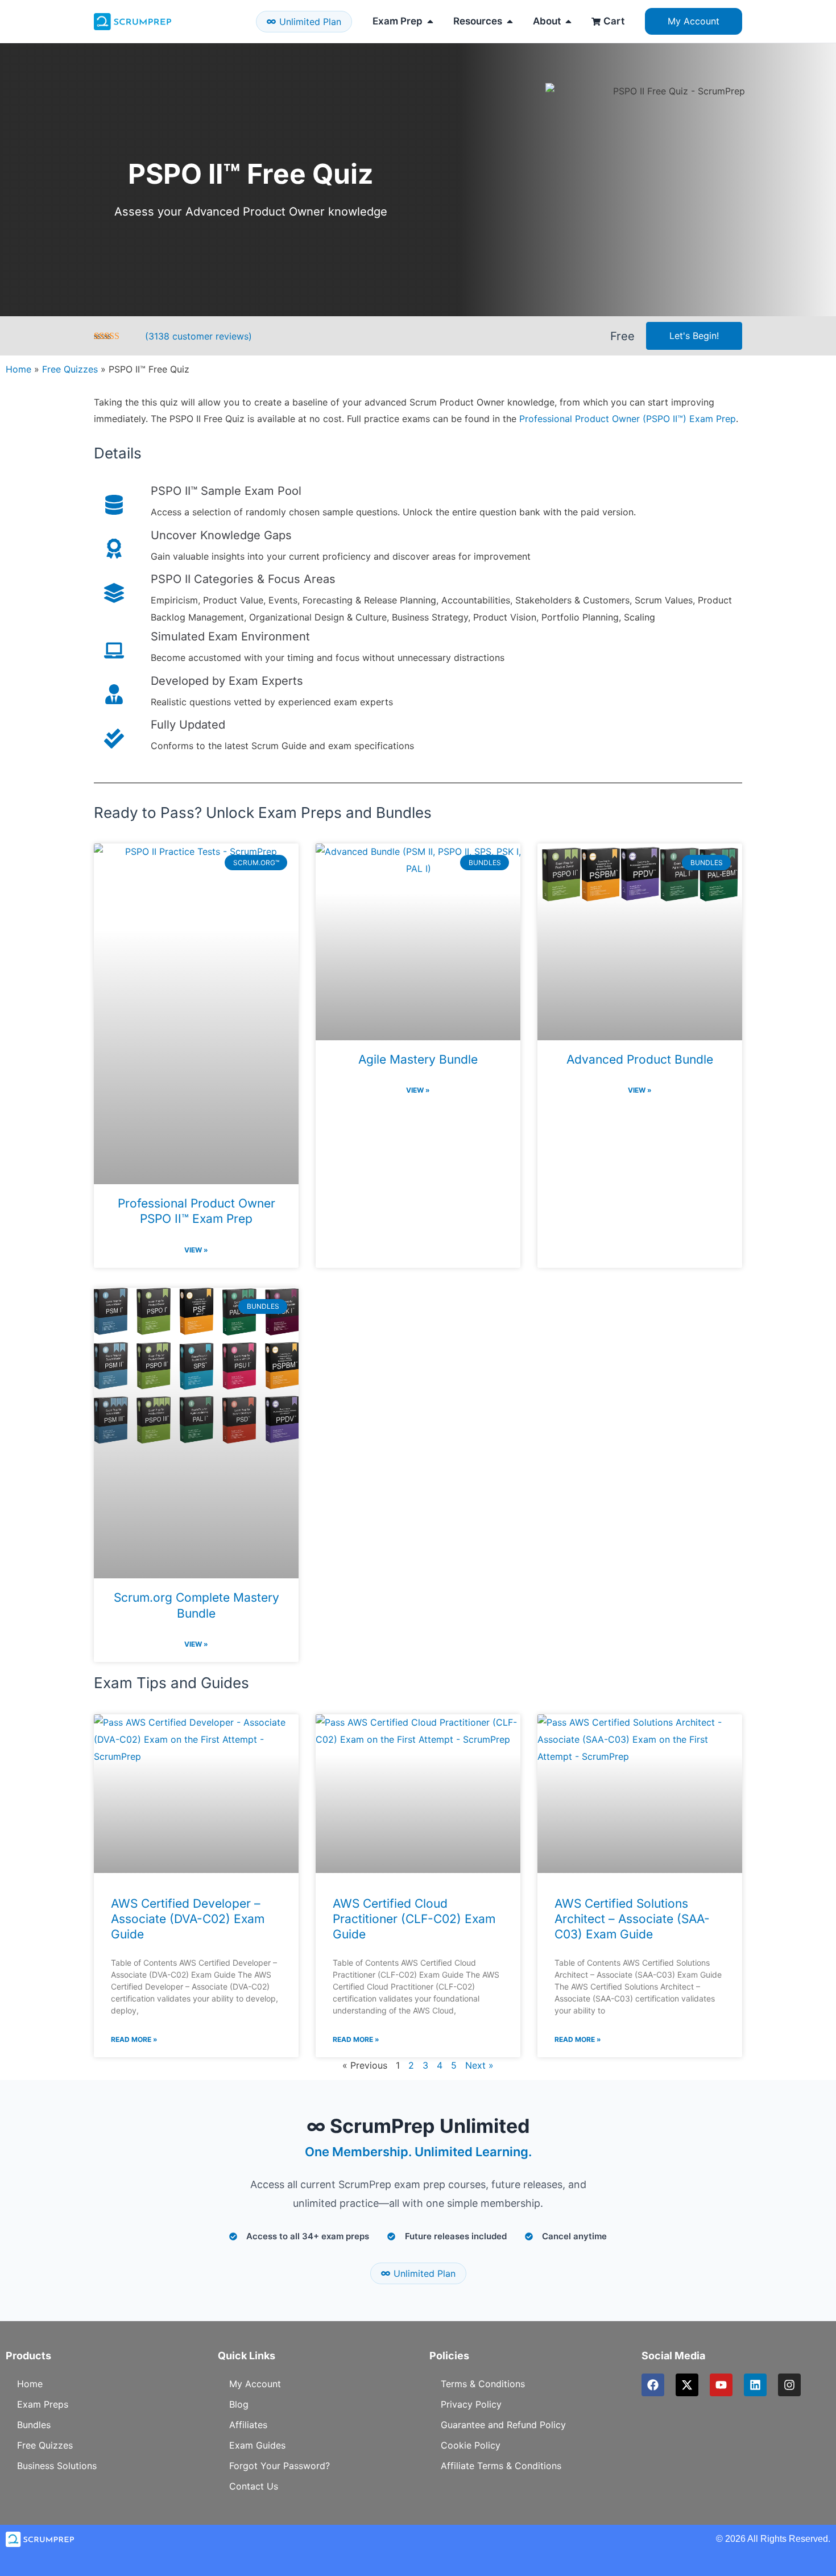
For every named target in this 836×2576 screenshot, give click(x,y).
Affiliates (248, 2425)
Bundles (34, 2425)
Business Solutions (57, 2466)
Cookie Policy (471, 2445)
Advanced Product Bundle (640, 1059)
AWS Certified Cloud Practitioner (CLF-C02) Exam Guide (414, 1919)
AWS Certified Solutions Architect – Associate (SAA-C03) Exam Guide (632, 1919)
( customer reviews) (198, 336)
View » (196, 1250)
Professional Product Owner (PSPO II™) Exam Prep (628, 419)
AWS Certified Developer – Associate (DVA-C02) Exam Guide (188, 1919)
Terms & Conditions (483, 2384)
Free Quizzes (70, 369)
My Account (255, 2384)
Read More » (134, 2039)
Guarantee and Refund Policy (503, 2425)
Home (18, 369)
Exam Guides (257, 2445)
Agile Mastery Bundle (418, 1059)
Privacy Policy (471, 2404)
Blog (239, 2404)
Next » (479, 2065)
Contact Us (254, 2486)
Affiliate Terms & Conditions (501, 2466)
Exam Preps (43, 2404)
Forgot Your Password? (280, 2466)
